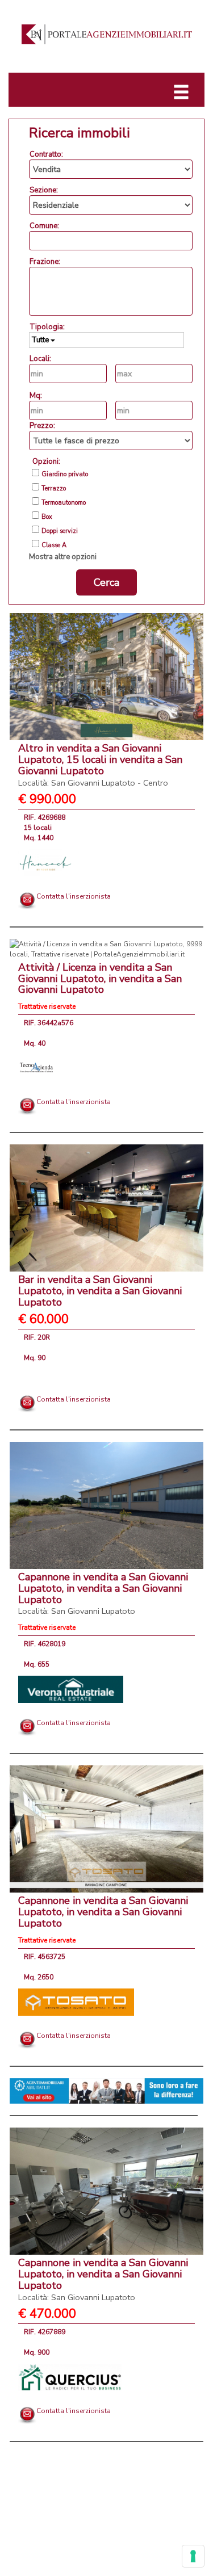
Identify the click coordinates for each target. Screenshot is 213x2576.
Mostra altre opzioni (63, 557)
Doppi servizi (60, 531)
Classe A (54, 546)
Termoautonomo (64, 503)
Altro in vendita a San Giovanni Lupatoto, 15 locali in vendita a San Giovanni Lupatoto (100, 765)
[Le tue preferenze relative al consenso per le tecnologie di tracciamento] (193, 2556)
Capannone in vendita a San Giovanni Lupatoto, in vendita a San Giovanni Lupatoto (103, 1593)
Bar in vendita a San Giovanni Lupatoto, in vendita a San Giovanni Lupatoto (100, 1291)
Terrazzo (54, 489)
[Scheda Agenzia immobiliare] (45, 862)
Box (47, 517)
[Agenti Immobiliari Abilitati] (106, 2091)
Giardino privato (65, 475)
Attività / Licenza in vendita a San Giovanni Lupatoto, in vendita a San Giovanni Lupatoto (100, 979)
